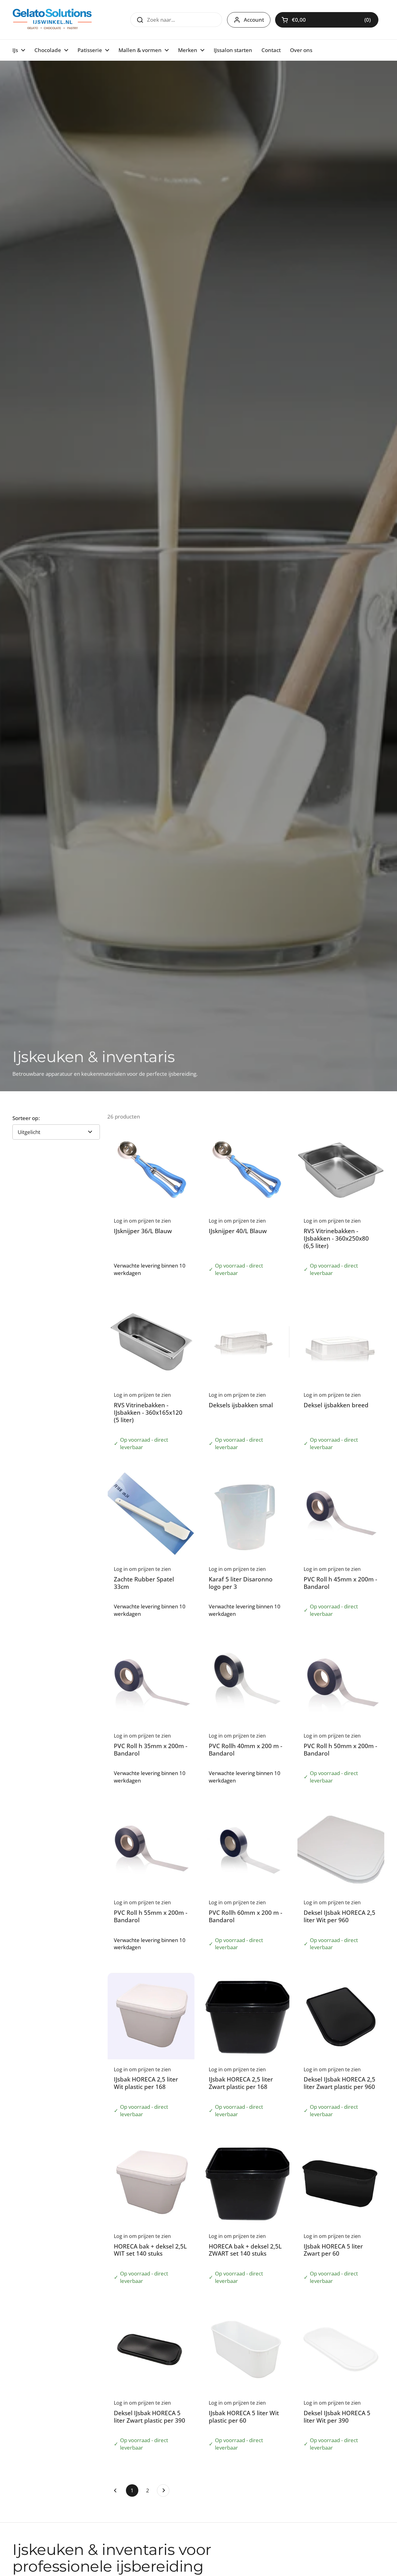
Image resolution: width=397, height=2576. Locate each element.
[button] (327, 20)
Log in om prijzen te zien (335, 20)
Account (254, 20)
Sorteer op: (26, 1118)
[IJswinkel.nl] (53, 20)
